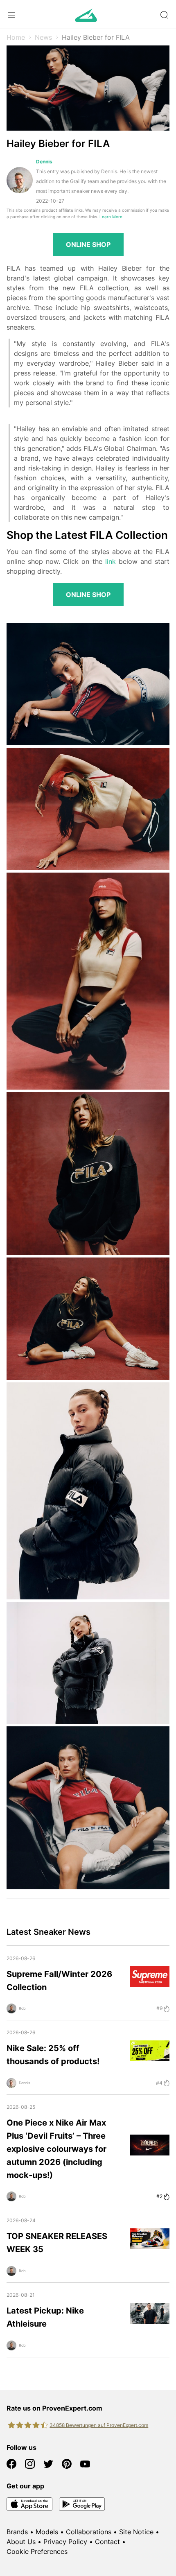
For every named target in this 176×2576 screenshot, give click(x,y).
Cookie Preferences (37, 2551)
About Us (21, 2542)
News (43, 37)
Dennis (44, 162)
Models (47, 2532)
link (111, 561)
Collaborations (89, 2532)
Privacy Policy (65, 2542)
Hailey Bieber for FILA (96, 37)
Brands (17, 2532)
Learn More (111, 217)
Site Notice (136, 2532)
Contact (107, 2542)
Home (16, 37)
